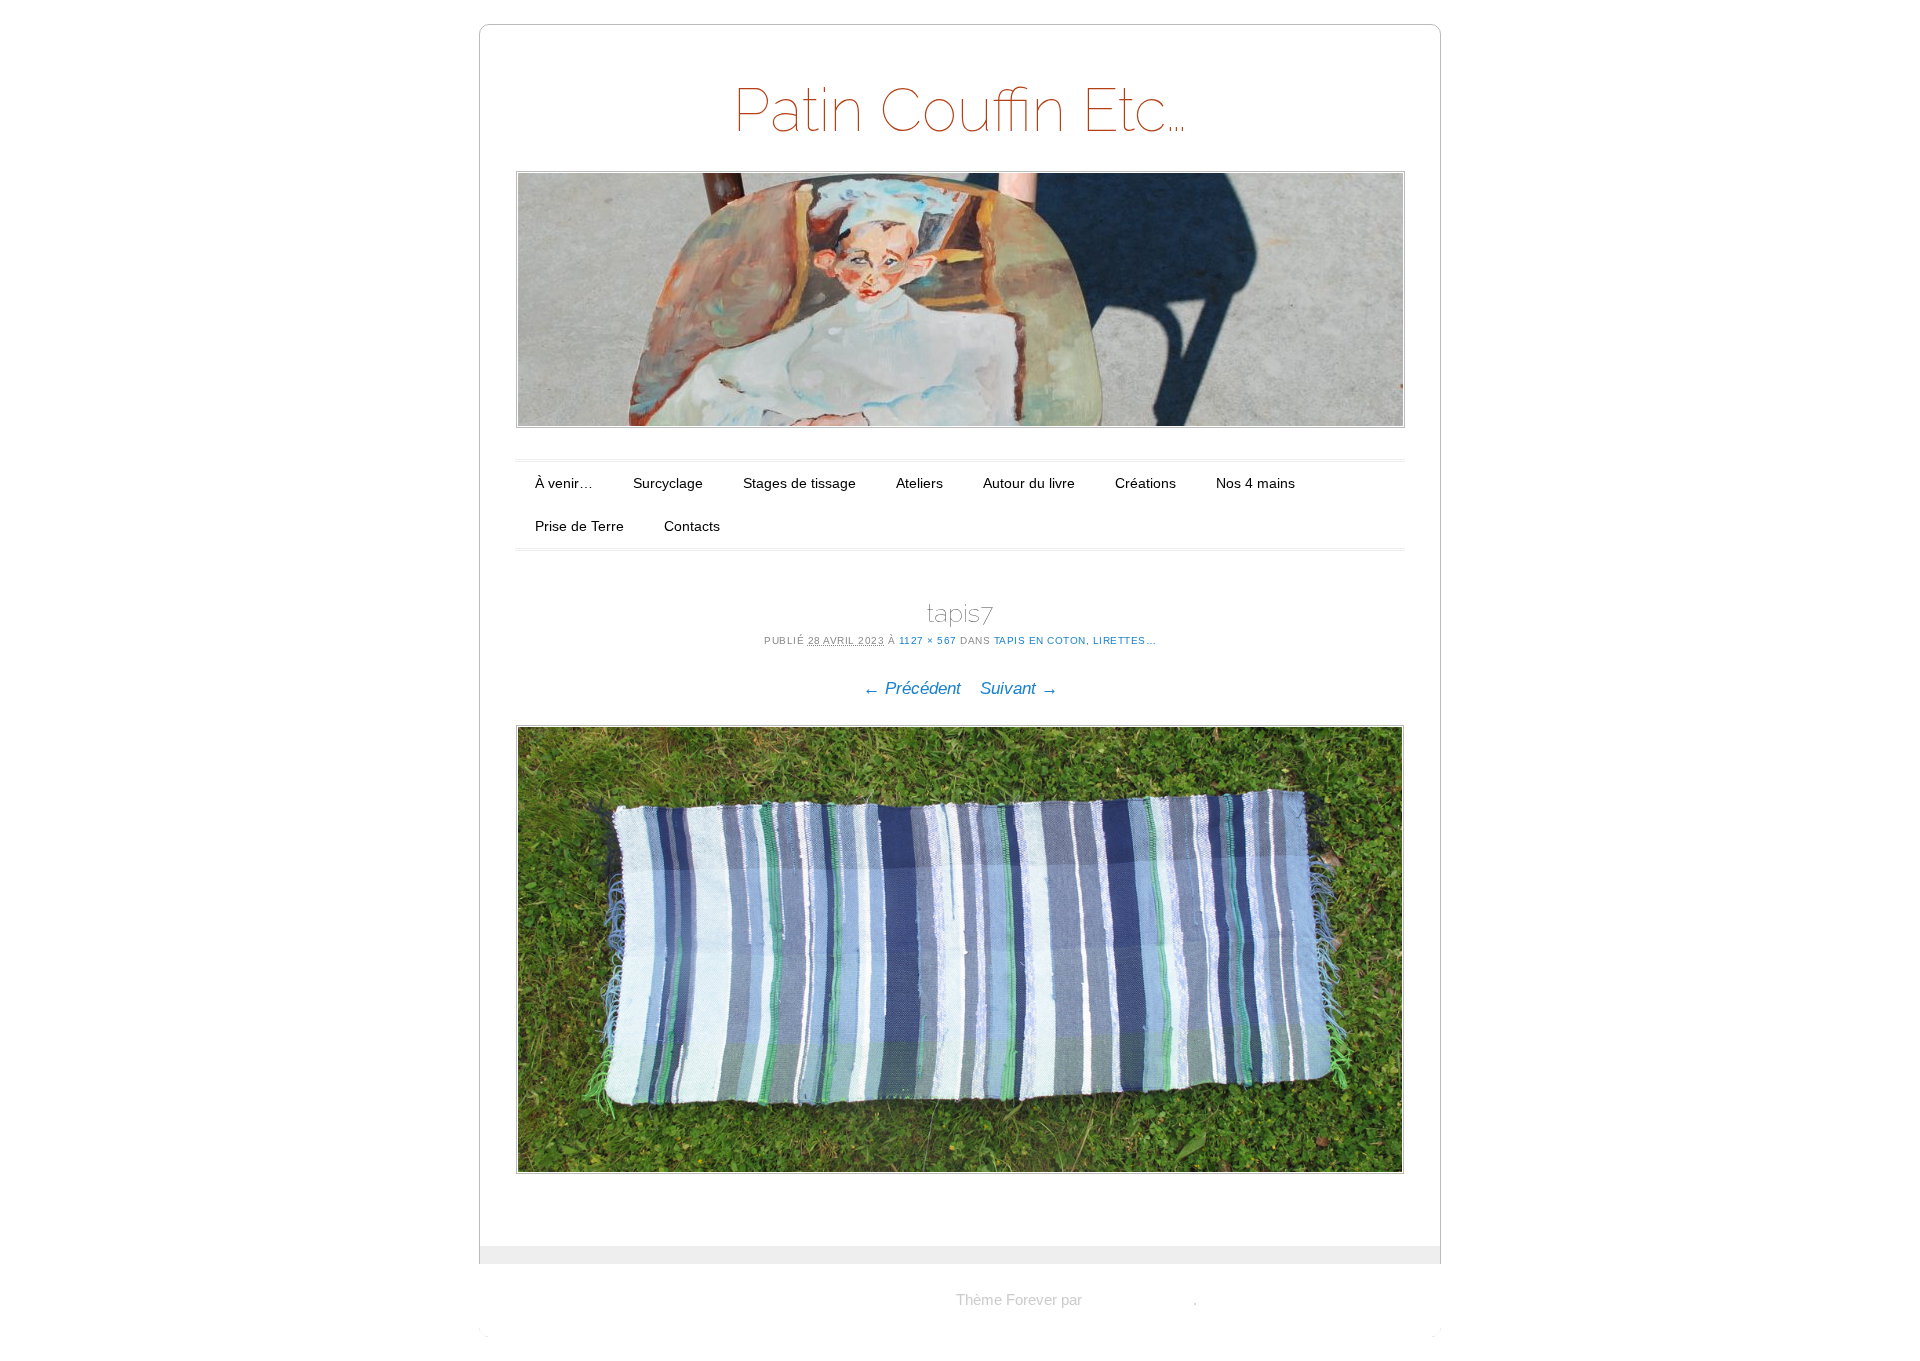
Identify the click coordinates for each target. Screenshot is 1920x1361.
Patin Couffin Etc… (960, 110)
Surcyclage (668, 483)
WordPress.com (1139, 1299)
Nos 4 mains (1255, 483)
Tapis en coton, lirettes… (1075, 640)
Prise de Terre (579, 526)
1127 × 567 (928, 640)
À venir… (564, 483)
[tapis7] (960, 949)
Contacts (692, 526)
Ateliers (919, 483)
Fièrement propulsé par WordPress (837, 1299)
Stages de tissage (799, 483)
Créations (1145, 483)
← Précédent (912, 688)
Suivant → (1019, 688)
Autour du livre (1029, 483)
